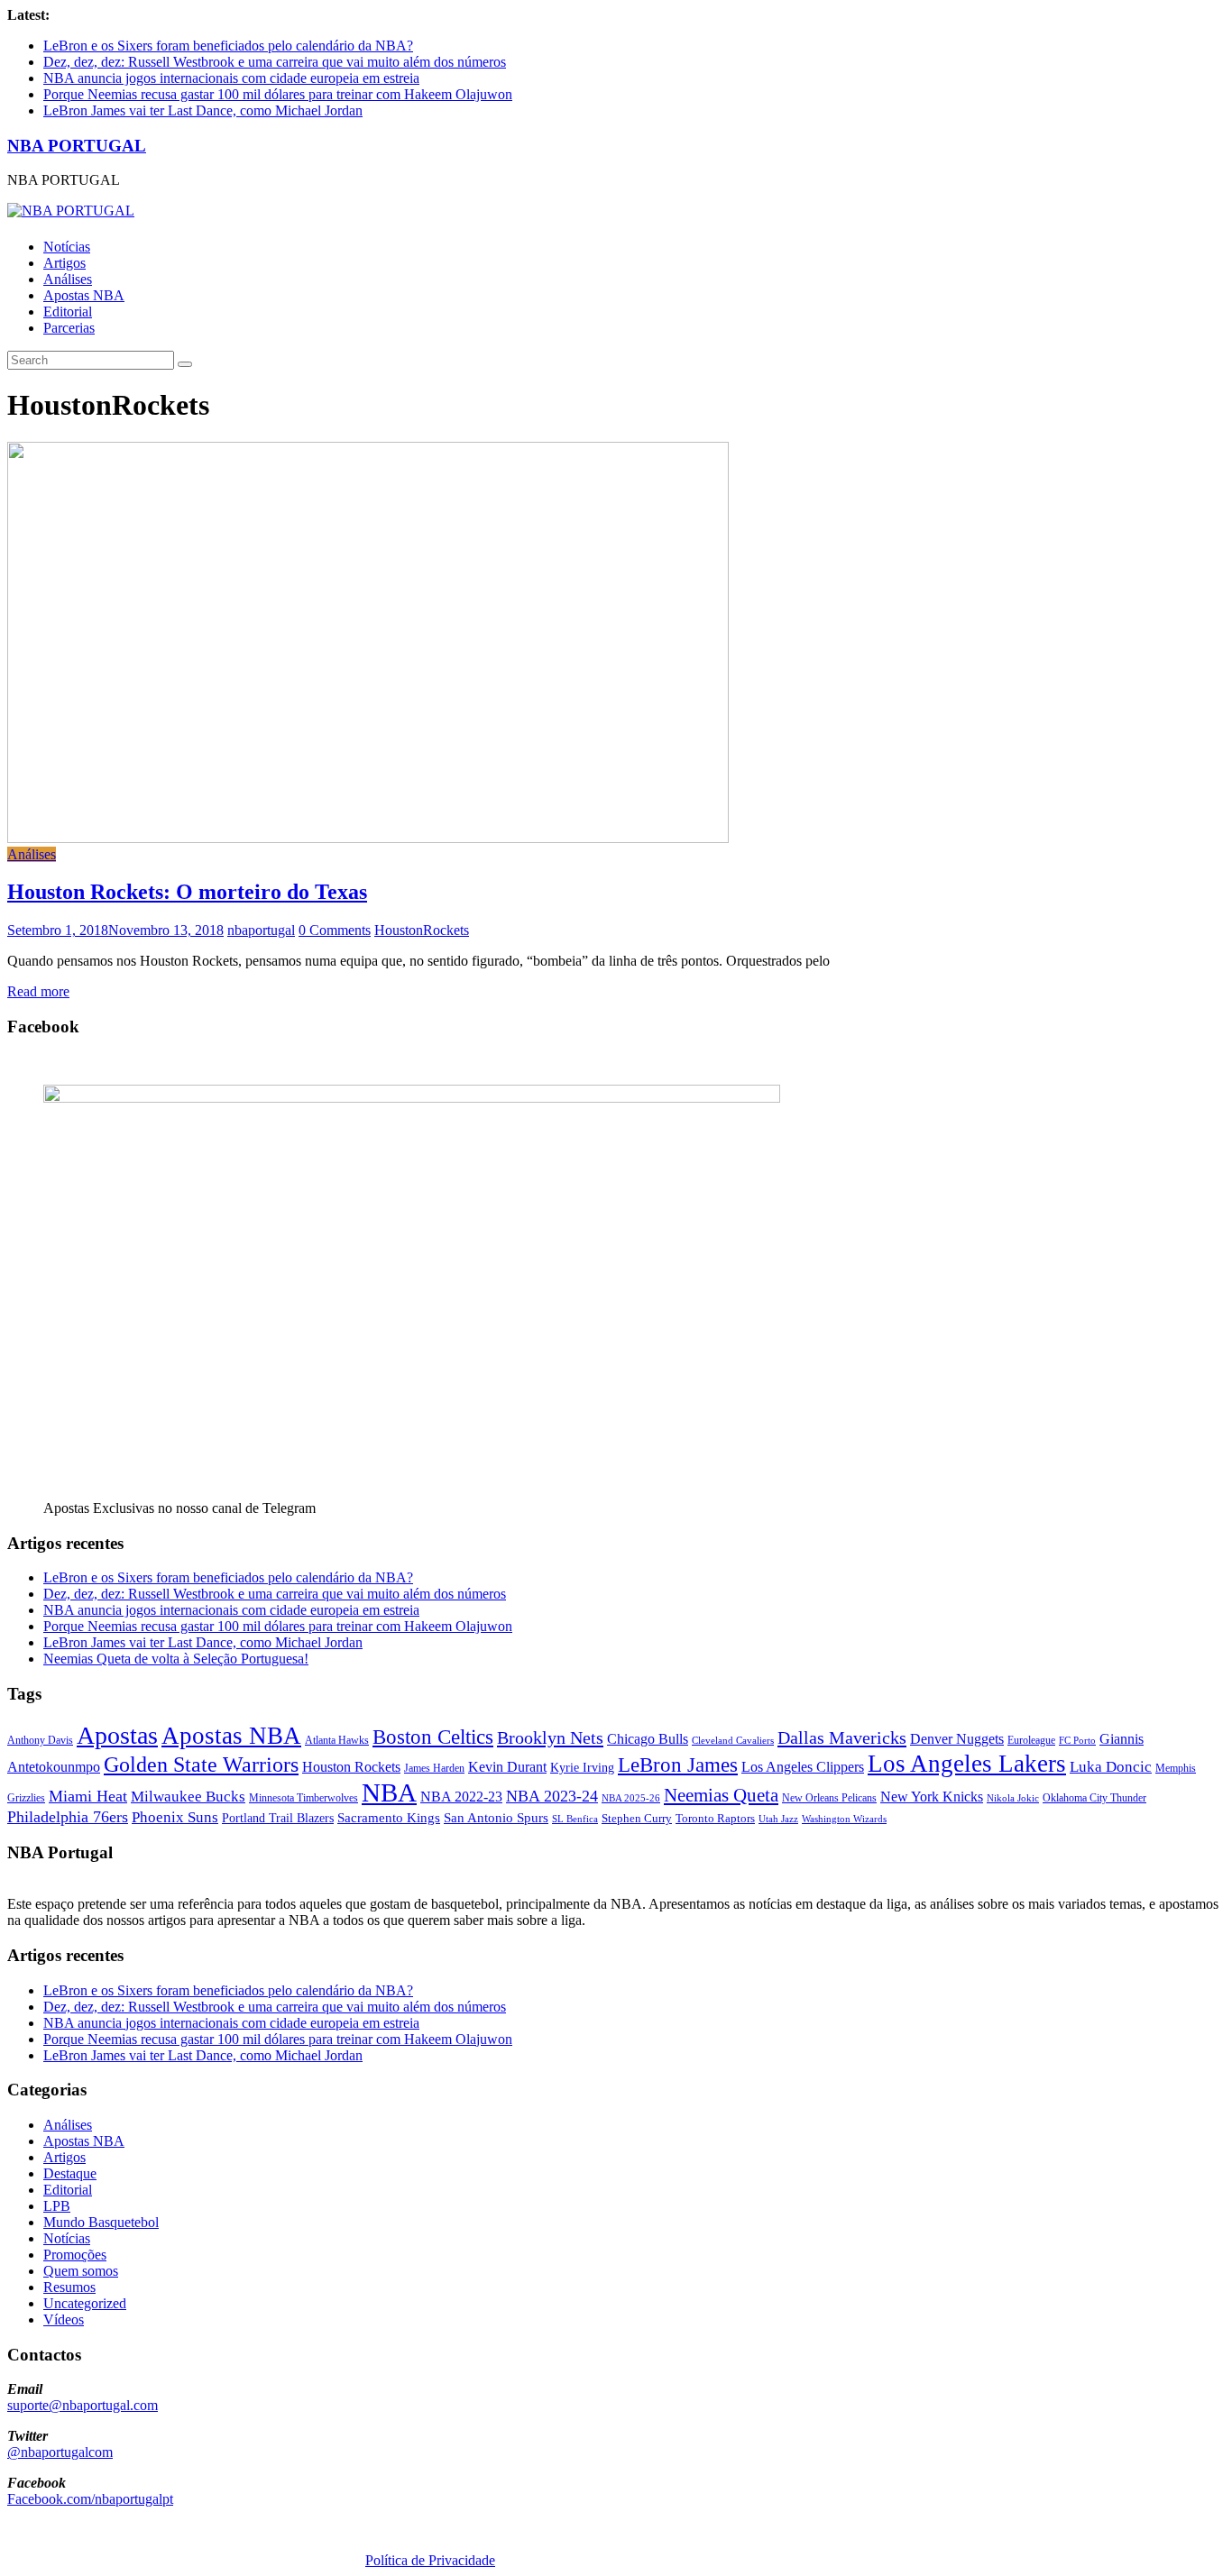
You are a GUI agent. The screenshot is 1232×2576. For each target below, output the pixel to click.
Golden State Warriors (201, 1764)
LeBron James (678, 1765)
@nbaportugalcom (60, 2452)
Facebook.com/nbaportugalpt (90, 2499)
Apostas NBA (84, 295)
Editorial (68, 312)
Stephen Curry (637, 1818)
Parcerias (69, 328)
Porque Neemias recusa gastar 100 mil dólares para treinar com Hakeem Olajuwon (278, 94)
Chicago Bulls (648, 1739)
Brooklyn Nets (550, 1737)
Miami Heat (88, 1796)
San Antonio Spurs (496, 1817)
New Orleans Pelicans (829, 1798)
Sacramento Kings (389, 1817)
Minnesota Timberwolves (303, 1798)
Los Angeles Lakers (967, 1764)
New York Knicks (932, 1797)
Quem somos (81, 2271)
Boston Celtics (433, 1737)
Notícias (67, 247)
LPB (57, 2206)
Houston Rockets (351, 1767)
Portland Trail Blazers (278, 1818)
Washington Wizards (844, 1819)
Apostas (117, 1735)
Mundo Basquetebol (101, 2222)
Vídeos (64, 2319)
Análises (68, 279)
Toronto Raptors (715, 1818)
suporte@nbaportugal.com (83, 2405)
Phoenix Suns (175, 1817)
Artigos (64, 263)
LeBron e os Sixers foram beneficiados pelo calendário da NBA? (228, 46)
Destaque (70, 2173)
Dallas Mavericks (842, 1737)
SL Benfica (575, 1819)
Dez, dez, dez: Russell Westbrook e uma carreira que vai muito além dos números (275, 62)
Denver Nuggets (957, 1739)
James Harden (434, 1768)
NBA (389, 1792)
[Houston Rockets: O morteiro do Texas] (368, 838)
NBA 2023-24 (552, 1796)
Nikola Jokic (1013, 1798)
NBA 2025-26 (631, 1798)
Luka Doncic (1111, 1767)
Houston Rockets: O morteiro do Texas (187, 892)
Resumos (69, 2287)
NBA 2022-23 (461, 1797)
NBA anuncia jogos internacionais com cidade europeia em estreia (231, 78)
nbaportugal (261, 930)
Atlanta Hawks (337, 1740)
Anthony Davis (40, 1740)
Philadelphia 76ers (68, 1817)
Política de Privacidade (430, 2560)
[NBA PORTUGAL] (71, 211)
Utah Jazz (778, 1819)
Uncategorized (85, 2303)
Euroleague (1031, 1740)
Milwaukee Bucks (188, 1797)
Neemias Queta (721, 1795)
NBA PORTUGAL (77, 146)
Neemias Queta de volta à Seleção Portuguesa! (176, 1659)
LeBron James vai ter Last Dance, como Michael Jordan (203, 110)
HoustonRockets (422, 930)
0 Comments (335, 930)
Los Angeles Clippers (803, 1767)
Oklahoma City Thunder (1094, 1798)
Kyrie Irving (582, 1768)
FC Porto (1077, 1740)
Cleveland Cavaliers (733, 1740)
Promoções (75, 2255)
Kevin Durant (507, 1767)
